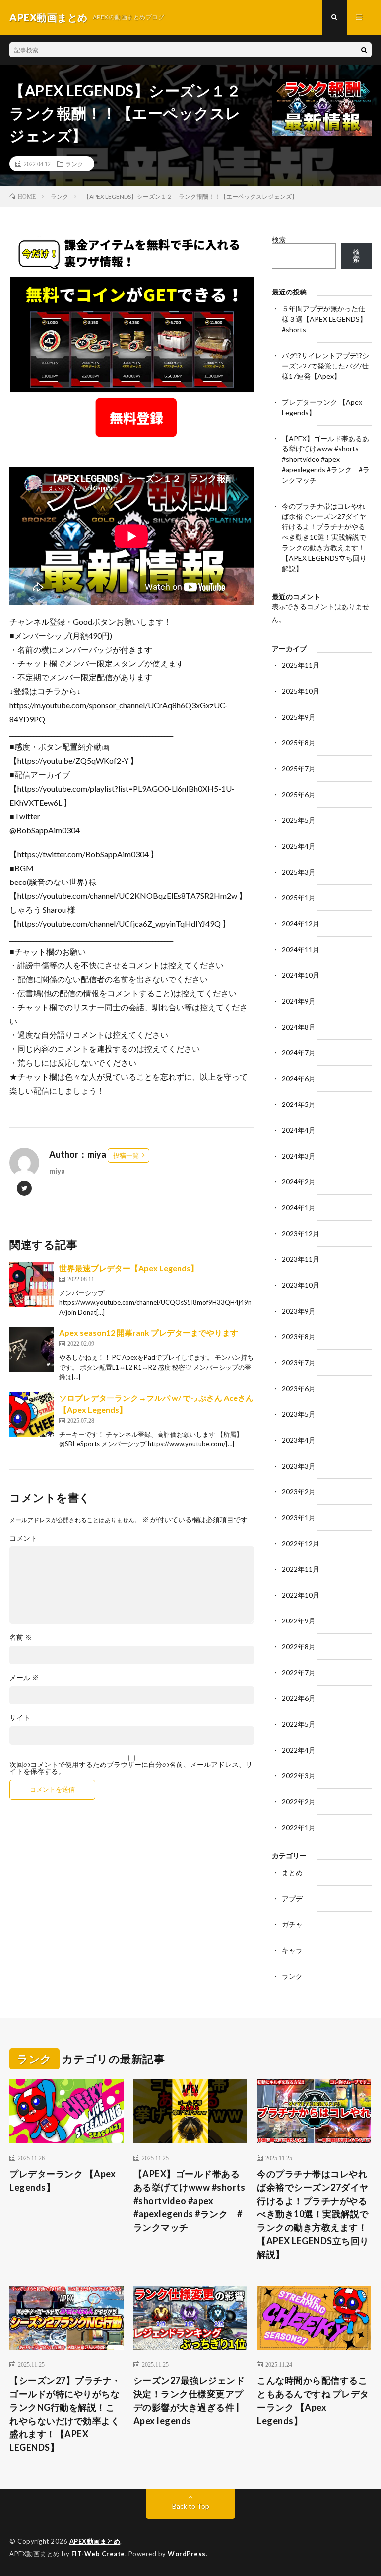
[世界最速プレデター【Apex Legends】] (32, 1285)
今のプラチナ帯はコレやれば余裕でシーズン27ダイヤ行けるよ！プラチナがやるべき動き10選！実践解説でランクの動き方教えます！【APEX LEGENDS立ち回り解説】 (324, 537)
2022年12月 (301, 1543)
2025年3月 (299, 872)
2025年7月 (299, 769)
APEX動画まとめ (95, 2541)
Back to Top (191, 2506)
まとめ (292, 1873)
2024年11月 (301, 949)
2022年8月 (299, 1647)
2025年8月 (299, 743)
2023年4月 (299, 1440)
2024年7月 (299, 1053)
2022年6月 (299, 1698)
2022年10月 (301, 1595)
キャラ (292, 1950)
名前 (21, 1637)
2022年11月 (301, 1569)
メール (24, 1678)
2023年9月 (299, 1311)
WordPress (187, 2554)
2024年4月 (299, 1130)
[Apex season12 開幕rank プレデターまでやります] (32, 1349)
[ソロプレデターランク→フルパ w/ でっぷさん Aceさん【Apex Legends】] (32, 1414)
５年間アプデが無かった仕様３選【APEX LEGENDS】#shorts (324, 319)
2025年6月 (299, 794)
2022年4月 (299, 1750)
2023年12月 (301, 1233)
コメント (23, 1538)
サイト (20, 1718)
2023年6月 (299, 1388)
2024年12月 (301, 923)
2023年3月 (299, 1466)
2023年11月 (301, 1259)
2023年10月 (301, 1285)
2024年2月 (299, 1182)
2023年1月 (299, 1517)
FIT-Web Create (98, 2554)
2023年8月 (299, 1337)
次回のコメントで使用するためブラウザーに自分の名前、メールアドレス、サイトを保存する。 (131, 1768)
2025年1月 (299, 898)
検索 (279, 240)
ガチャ (292, 1924)
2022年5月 (299, 1724)
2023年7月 (299, 1362)
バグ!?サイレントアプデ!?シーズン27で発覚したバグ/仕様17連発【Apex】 (325, 366)
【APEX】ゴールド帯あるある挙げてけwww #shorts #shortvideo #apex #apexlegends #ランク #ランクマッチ (326, 459)
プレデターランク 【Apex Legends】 (63, 2180)
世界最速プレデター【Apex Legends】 (129, 1268)
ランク (74, 164)
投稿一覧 (126, 1155)
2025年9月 (299, 717)
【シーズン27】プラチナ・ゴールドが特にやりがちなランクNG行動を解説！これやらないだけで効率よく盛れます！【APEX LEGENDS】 (65, 2414)
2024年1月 (299, 1208)
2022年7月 (299, 1672)
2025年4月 (299, 846)
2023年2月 (299, 1492)
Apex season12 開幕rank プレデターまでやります (149, 1333)
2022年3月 (299, 1776)
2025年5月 (299, 820)
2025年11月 (301, 665)
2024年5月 (299, 1104)
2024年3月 (299, 1156)
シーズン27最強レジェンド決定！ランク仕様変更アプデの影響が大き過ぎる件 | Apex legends (189, 2400)
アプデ (292, 1898)
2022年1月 (299, 1827)
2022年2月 (299, 1802)
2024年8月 (299, 1027)
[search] (364, 50)
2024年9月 (299, 1001)
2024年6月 (299, 1078)
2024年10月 (301, 975)
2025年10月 (301, 691)
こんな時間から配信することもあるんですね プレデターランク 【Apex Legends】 (313, 2400)
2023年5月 (299, 1414)
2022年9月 (299, 1621)
